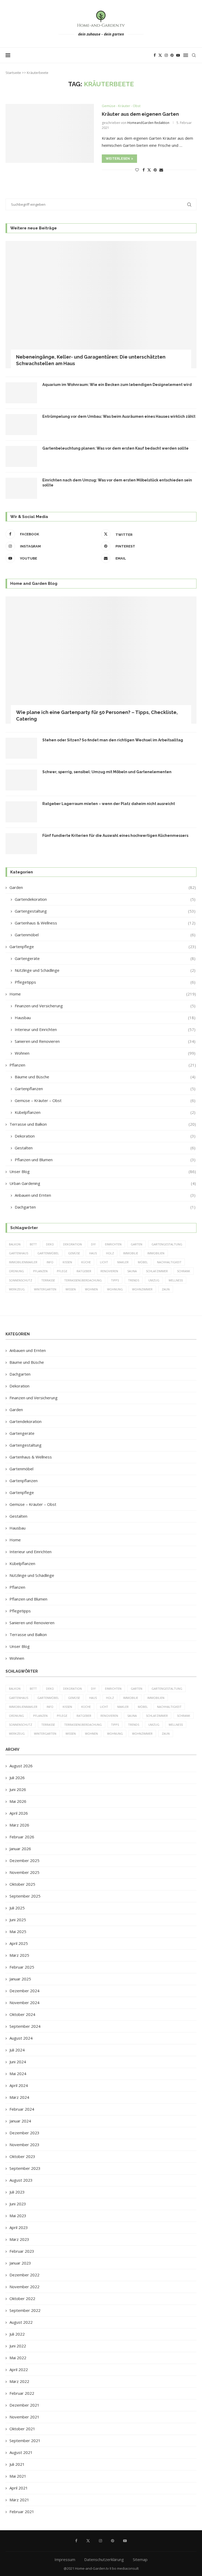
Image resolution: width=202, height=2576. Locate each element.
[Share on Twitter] (149, 170)
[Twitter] (160, 55)
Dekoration (105, 1136)
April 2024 (19, 2085)
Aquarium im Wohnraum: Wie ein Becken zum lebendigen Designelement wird (117, 385)
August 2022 (21, 2322)
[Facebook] (155, 55)
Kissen (67, 1262)
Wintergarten (45, 1289)
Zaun (166, 1289)
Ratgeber (84, 1271)
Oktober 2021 (22, 2429)
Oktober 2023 (22, 2156)
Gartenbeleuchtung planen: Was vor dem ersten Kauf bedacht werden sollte (115, 448)
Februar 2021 (22, 2512)
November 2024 (24, 2003)
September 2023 (25, 2168)
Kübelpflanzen (105, 1112)
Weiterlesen (118, 159)
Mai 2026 (18, 1801)
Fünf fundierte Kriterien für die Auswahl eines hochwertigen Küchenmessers (115, 836)
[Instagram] (166, 55)
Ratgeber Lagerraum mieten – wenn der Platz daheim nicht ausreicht (109, 804)
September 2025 (25, 1896)
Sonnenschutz (21, 1280)
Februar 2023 (22, 2251)
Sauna (132, 1271)
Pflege (62, 1271)
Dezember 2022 (24, 2275)
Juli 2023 (17, 2192)
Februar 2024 (22, 2109)
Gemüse (74, 1253)
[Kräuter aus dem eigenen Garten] (50, 133)
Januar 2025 (20, 1979)
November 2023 (24, 2145)
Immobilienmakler (23, 1262)
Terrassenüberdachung (83, 1280)
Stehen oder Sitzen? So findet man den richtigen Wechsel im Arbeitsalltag (113, 740)
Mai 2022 (18, 2358)
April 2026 (19, 1813)
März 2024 (19, 2097)
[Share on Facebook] (144, 170)
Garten (137, 1244)
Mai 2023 (18, 2216)
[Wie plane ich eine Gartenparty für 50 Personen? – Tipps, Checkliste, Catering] (101, 660)
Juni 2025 (18, 1920)
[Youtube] (178, 55)
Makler (123, 1262)
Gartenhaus (19, 1253)
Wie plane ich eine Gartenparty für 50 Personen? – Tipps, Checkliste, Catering (97, 716)
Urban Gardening (103, 1183)
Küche (86, 1262)
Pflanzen (103, 1065)
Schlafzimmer (157, 1271)
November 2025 (24, 1872)
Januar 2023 (20, 2263)
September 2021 (25, 2441)
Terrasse (48, 1280)
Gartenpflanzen (105, 1089)
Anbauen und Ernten (105, 1195)
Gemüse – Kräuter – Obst (105, 1100)
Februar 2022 (22, 2393)
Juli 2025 (17, 1908)
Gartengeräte (105, 958)
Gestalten (105, 1148)
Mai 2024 (18, 2074)
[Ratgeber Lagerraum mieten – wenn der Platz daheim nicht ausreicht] (21, 812)
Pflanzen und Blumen (105, 1160)
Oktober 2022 (22, 2298)
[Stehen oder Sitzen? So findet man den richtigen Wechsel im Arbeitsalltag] (21, 748)
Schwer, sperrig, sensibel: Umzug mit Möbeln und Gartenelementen (107, 772)
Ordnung (16, 1271)
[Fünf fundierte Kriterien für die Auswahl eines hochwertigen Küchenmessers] (21, 844)
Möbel (143, 1262)
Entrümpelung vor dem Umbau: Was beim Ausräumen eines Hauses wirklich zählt (119, 416)
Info (50, 1262)
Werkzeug (17, 1289)
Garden (103, 887)
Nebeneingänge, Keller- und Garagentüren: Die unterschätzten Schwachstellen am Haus (91, 360)
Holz (110, 1253)
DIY (93, 1244)
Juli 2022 (17, 2334)
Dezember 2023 (24, 2133)
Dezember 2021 (24, 2405)
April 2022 (19, 2369)
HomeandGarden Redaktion (148, 123)
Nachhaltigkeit (169, 1262)
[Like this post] (137, 170)
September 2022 (25, 2310)
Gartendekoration (105, 899)
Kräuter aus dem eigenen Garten (140, 114)
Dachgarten (105, 1207)
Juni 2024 (18, 2062)
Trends (134, 1280)
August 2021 (21, 2452)
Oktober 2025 (22, 1884)
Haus (93, 1253)
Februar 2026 (22, 1837)
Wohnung (115, 1289)
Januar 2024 (20, 2121)
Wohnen (105, 1053)
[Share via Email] (161, 170)
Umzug (154, 1280)
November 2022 (24, 2287)
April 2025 (19, 1943)
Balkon (15, 1244)
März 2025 (19, 1955)
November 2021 (24, 2417)
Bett (33, 1244)
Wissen (71, 1289)
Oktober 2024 (22, 2014)
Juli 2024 (17, 2050)
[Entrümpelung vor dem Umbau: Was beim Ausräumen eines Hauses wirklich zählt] (21, 425)
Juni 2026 (18, 1789)
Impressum (65, 2559)
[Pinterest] (172, 55)
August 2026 (21, 1766)
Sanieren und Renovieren (105, 1041)
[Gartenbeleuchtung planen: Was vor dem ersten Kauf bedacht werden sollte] (21, 456)
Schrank (184, 1271)
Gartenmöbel (105, 935)
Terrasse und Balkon (103, 1124)
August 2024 (21, 2038)
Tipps (115, 1280)
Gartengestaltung (105, 911)
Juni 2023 (18, 2204)
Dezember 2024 (24, 1991)
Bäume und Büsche (105, 1077)
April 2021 (19, 2488)
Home (103, 994)
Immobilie (131, 1253)
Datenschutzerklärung (104, 2559)
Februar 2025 (22, 1967)
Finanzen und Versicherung (105, 1006)
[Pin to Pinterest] (155, 170)
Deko (50, 1244)
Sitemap (140, 2559)
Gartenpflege (103, 947)
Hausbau (105, 1018)
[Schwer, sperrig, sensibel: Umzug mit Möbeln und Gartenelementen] (21, 780)
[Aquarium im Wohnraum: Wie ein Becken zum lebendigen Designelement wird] (21, 393)
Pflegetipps (105, 982)
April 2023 (19, 2227)
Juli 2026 (17, 1778)
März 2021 (19, 2500)
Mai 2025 (18, 1931)
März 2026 (19, 1825)
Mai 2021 (18, 2476)
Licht (104, 1262)
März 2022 (19, 2381)
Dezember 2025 (24, 1860)
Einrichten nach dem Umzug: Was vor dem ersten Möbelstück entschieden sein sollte (117, 483)
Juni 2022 (18, 2346)
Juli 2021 (17, 2464)
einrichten (113, 1244)
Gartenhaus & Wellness (105, 923)
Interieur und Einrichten (105, 1029)
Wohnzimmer (142, 1289)
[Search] (194, 55)
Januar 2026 (20, 1849)
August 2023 (21, 2180)
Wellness (176, 1280)
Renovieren (109, 1271)
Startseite (13, 73)
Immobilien (156, 1253)
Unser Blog (103, 1171)
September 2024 (25, 2026)
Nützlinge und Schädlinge (105, 970)
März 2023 (19, 2239)
